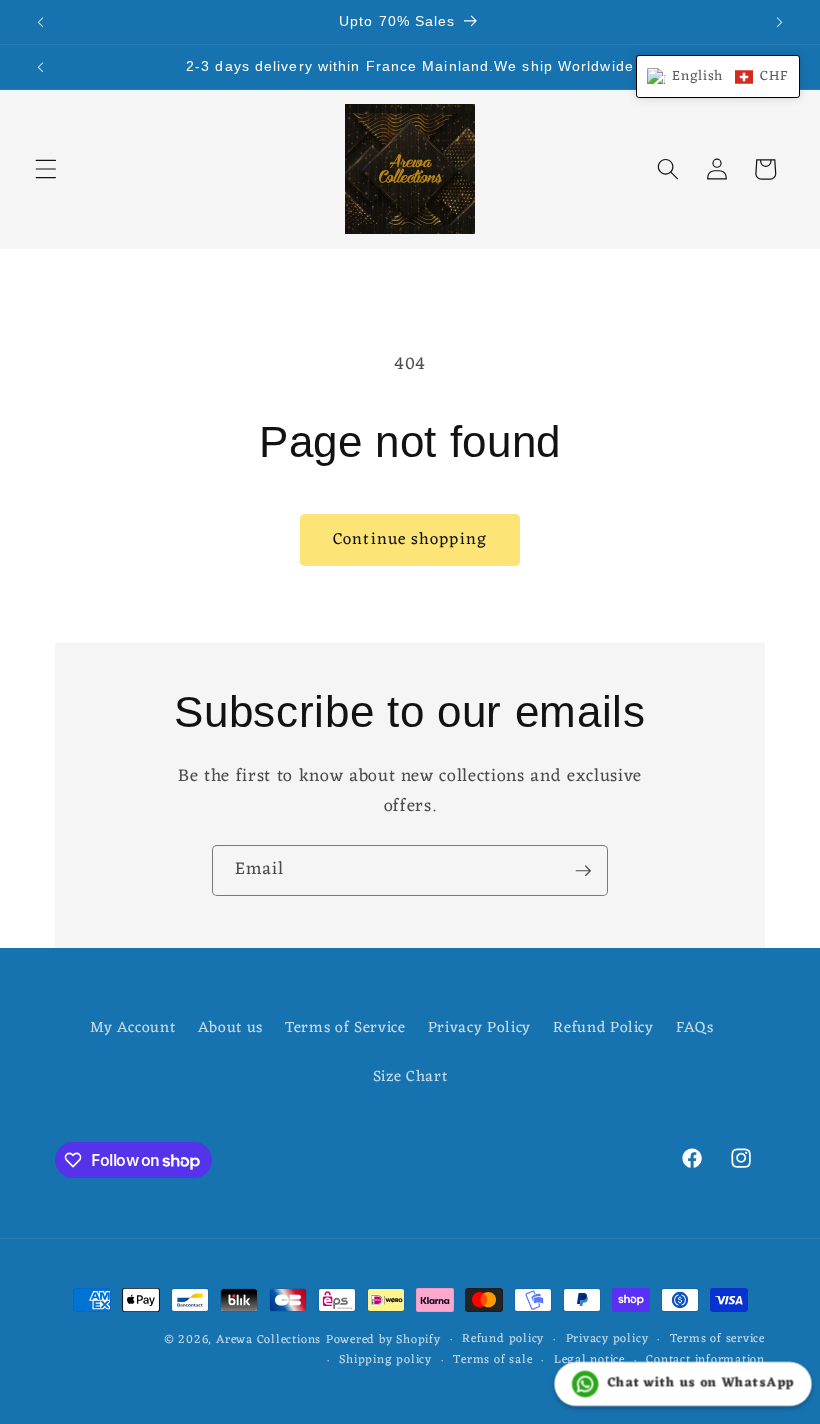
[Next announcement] (779, 22)
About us (230, 1028)
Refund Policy (603, 1028)
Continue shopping (410, 539)
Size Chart (410, 1077)
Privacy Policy (479, 1028)
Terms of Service (345, 1028)
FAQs (695, 1028)
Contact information (705, 1361)
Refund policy (503, 1340)
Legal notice (589, 1361)
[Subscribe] (583, 871)
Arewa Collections (268, 1340)
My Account (133, 1028)
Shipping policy (385, 1361)
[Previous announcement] (41, 22)
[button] (46, 169)
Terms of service (717, 1340)
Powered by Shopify (383, 1340)
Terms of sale (492, 1361)
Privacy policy (607, 1340)
